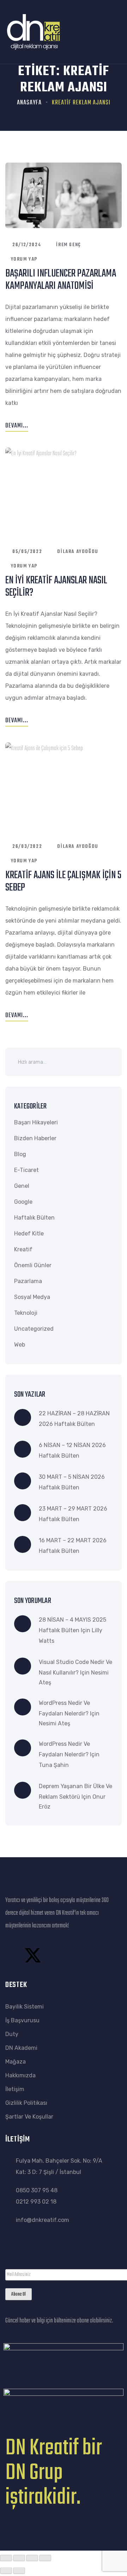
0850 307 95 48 (37, 2190)
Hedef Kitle (29, 1234)
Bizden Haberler (35, 1138)
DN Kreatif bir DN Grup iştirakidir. (54, 2473)
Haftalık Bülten (34, 1218)
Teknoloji (26, 1313)
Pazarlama (28, 1281)
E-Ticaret (26, 1170)
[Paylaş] (32, 2558)
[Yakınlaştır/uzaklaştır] (6, 2558)
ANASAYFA (29, 103)
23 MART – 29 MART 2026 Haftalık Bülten (73, 1514)
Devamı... (17, 426)
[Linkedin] (89, 1955)
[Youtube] (70, 1955)
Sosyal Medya (32, 1297)
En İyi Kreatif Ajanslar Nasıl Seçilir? (56, 587)
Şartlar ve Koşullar (29, 2117)
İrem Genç (68, 245)
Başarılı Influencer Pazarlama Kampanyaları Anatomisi (61, 280)
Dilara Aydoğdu (78, 552)
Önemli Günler (33, 1265)
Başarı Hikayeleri (36, 1122)
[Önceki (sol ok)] (6, 2571)
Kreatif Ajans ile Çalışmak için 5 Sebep (63, 882)
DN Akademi (21, 2048)
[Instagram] (52, 1955)
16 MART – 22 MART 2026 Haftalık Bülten (73, 1546)
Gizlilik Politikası (26, 2103)
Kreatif (23, 1249)
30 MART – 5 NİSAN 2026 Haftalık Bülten (72, 1482)
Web (20, 1345)
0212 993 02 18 (36, 2202)
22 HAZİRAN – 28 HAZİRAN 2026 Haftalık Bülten (74, 1419)
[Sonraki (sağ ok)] (19, 2571)
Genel (22, 1186)
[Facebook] (14, 1955)
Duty (12, 2034)
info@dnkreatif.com (43, 2220)
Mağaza (16, 2062)
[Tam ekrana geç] (19, 2558)
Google (23, 1202)
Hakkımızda (20, 2075)
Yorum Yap (24, 259)
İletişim (15, 2089)
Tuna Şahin (54, 1765)
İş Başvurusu (22, 2020)
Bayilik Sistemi (25, 2007)
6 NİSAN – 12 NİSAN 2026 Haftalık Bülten (72, 1450)
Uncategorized (34, 1329)
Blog (20, 1154)
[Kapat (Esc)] (45, 2558)
